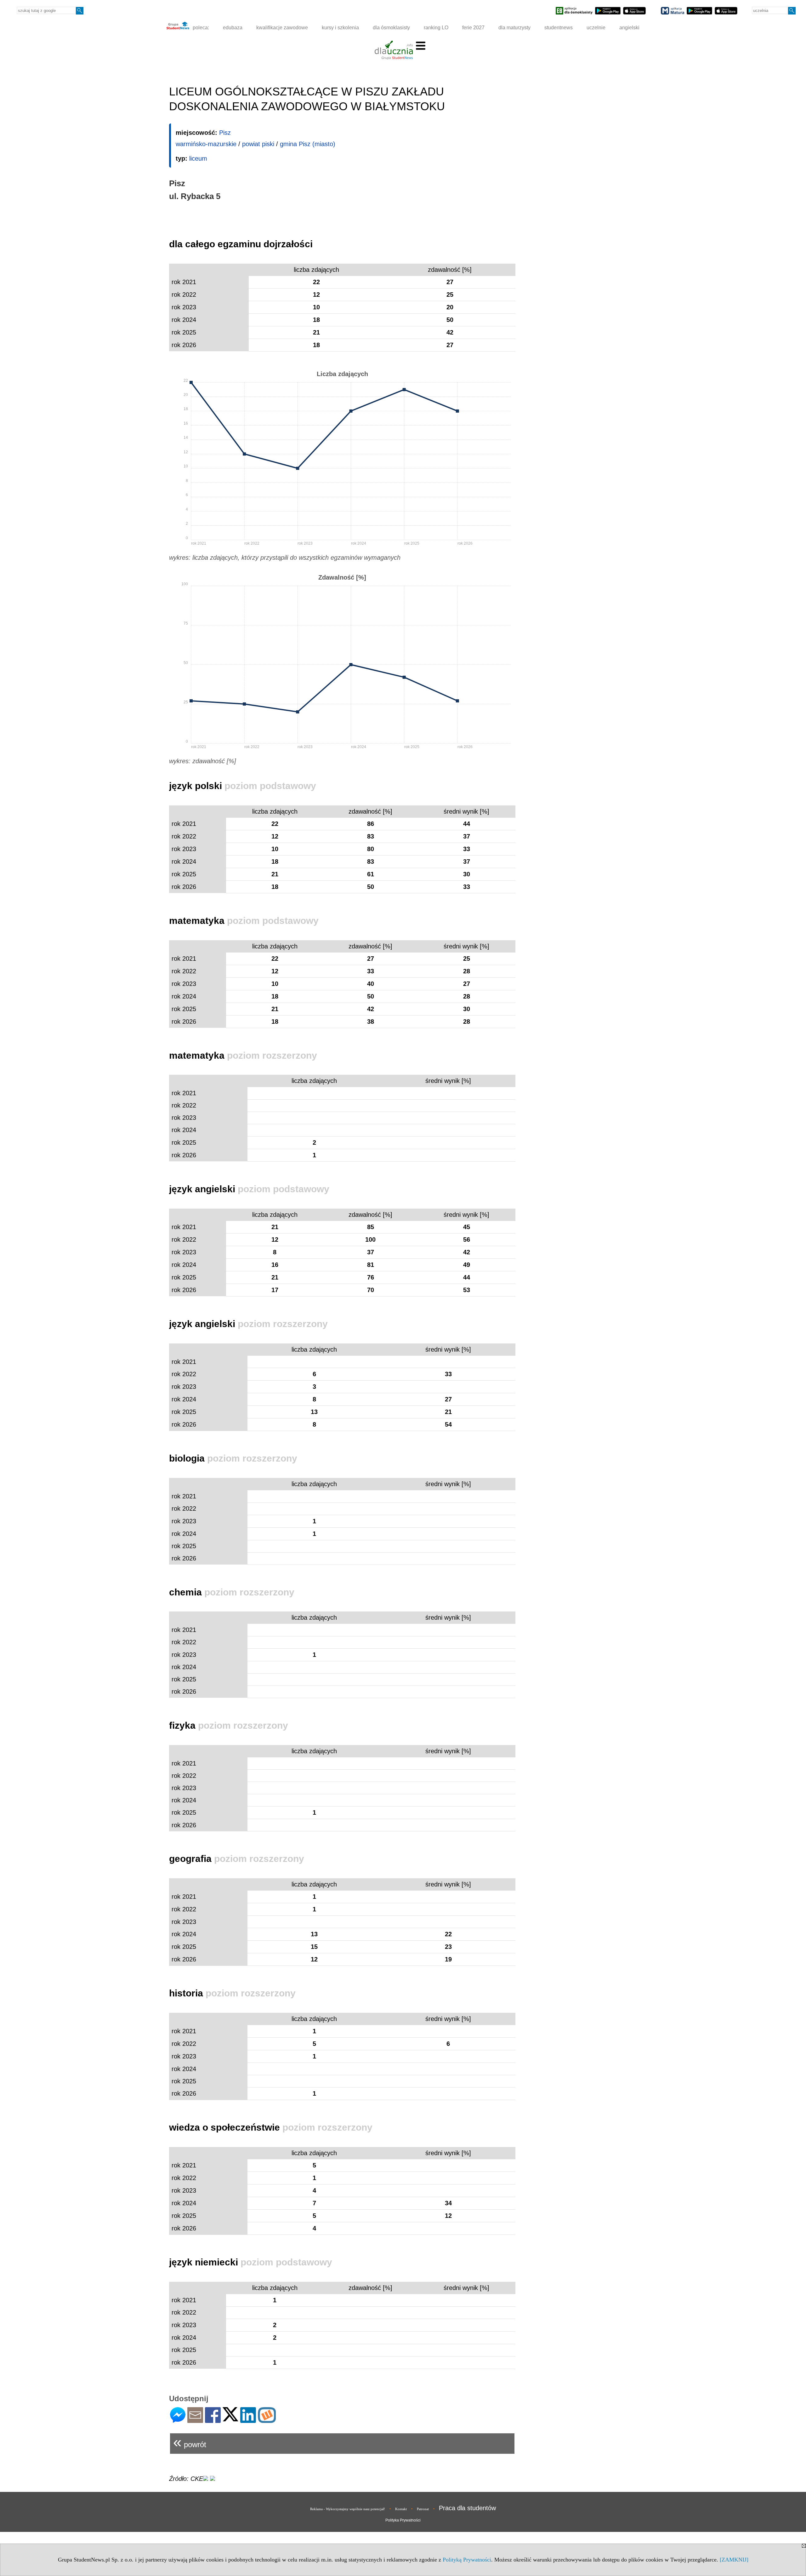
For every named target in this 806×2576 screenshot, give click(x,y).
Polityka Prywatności (403, 2520)
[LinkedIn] (248, 2420)
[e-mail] (195, 2420)
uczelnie (596, 28)
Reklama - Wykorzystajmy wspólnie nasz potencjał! (348, 2509)
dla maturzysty (514, 28)
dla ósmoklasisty (391, 28)
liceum (198, 158)
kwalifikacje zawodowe (282, 28)
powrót (190, 2442)
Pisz (225, 133)
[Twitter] (230, 2419)
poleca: (200, 28)
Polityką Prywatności (467, 2560)
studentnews (559, 28)
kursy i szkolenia (340, 28)
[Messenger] (178, 2420)
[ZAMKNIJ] (734, 2560)
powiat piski (258, 144)
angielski (629, 28)
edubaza (233, 28)
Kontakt (401, 2509)
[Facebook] (213, 2420)
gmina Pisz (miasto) (308, 144)
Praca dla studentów (467, 2508)
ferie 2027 (473, 28)
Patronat (423, 2509)
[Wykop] (267, 2420)
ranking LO (436, 28)
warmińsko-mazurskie (206, 144)
